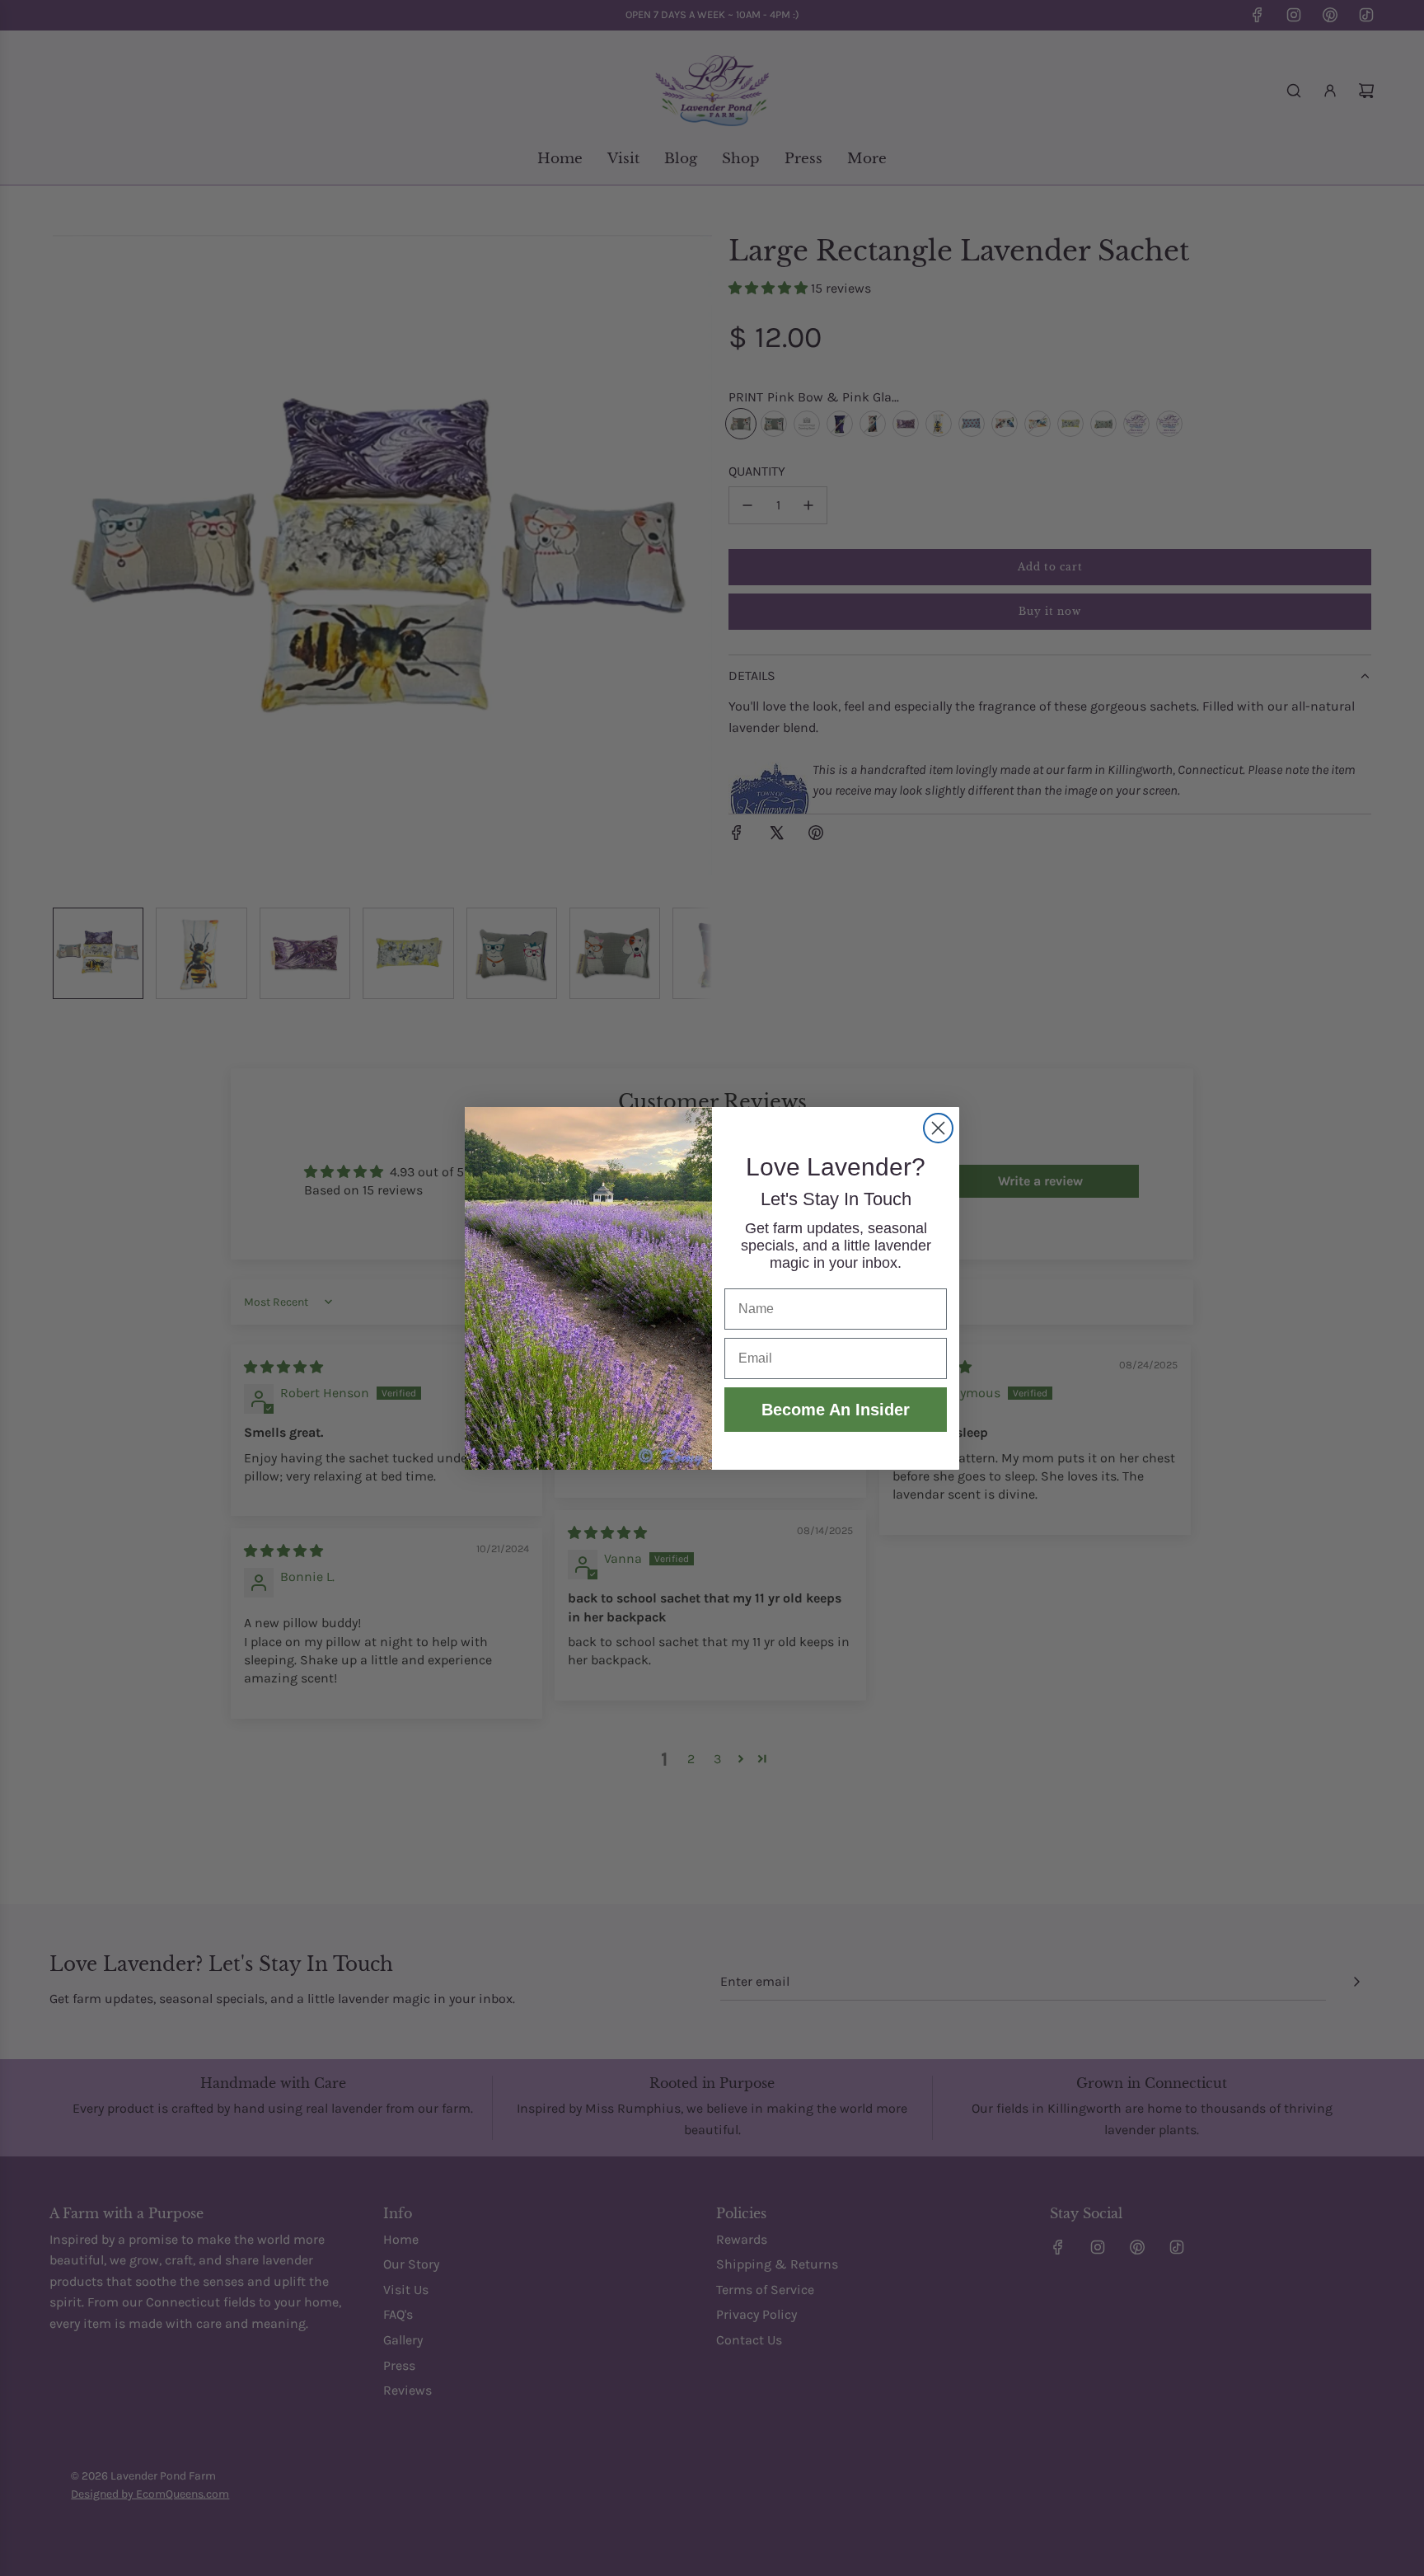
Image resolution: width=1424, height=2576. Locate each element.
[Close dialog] (938, 1128)
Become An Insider (836, 1410)
